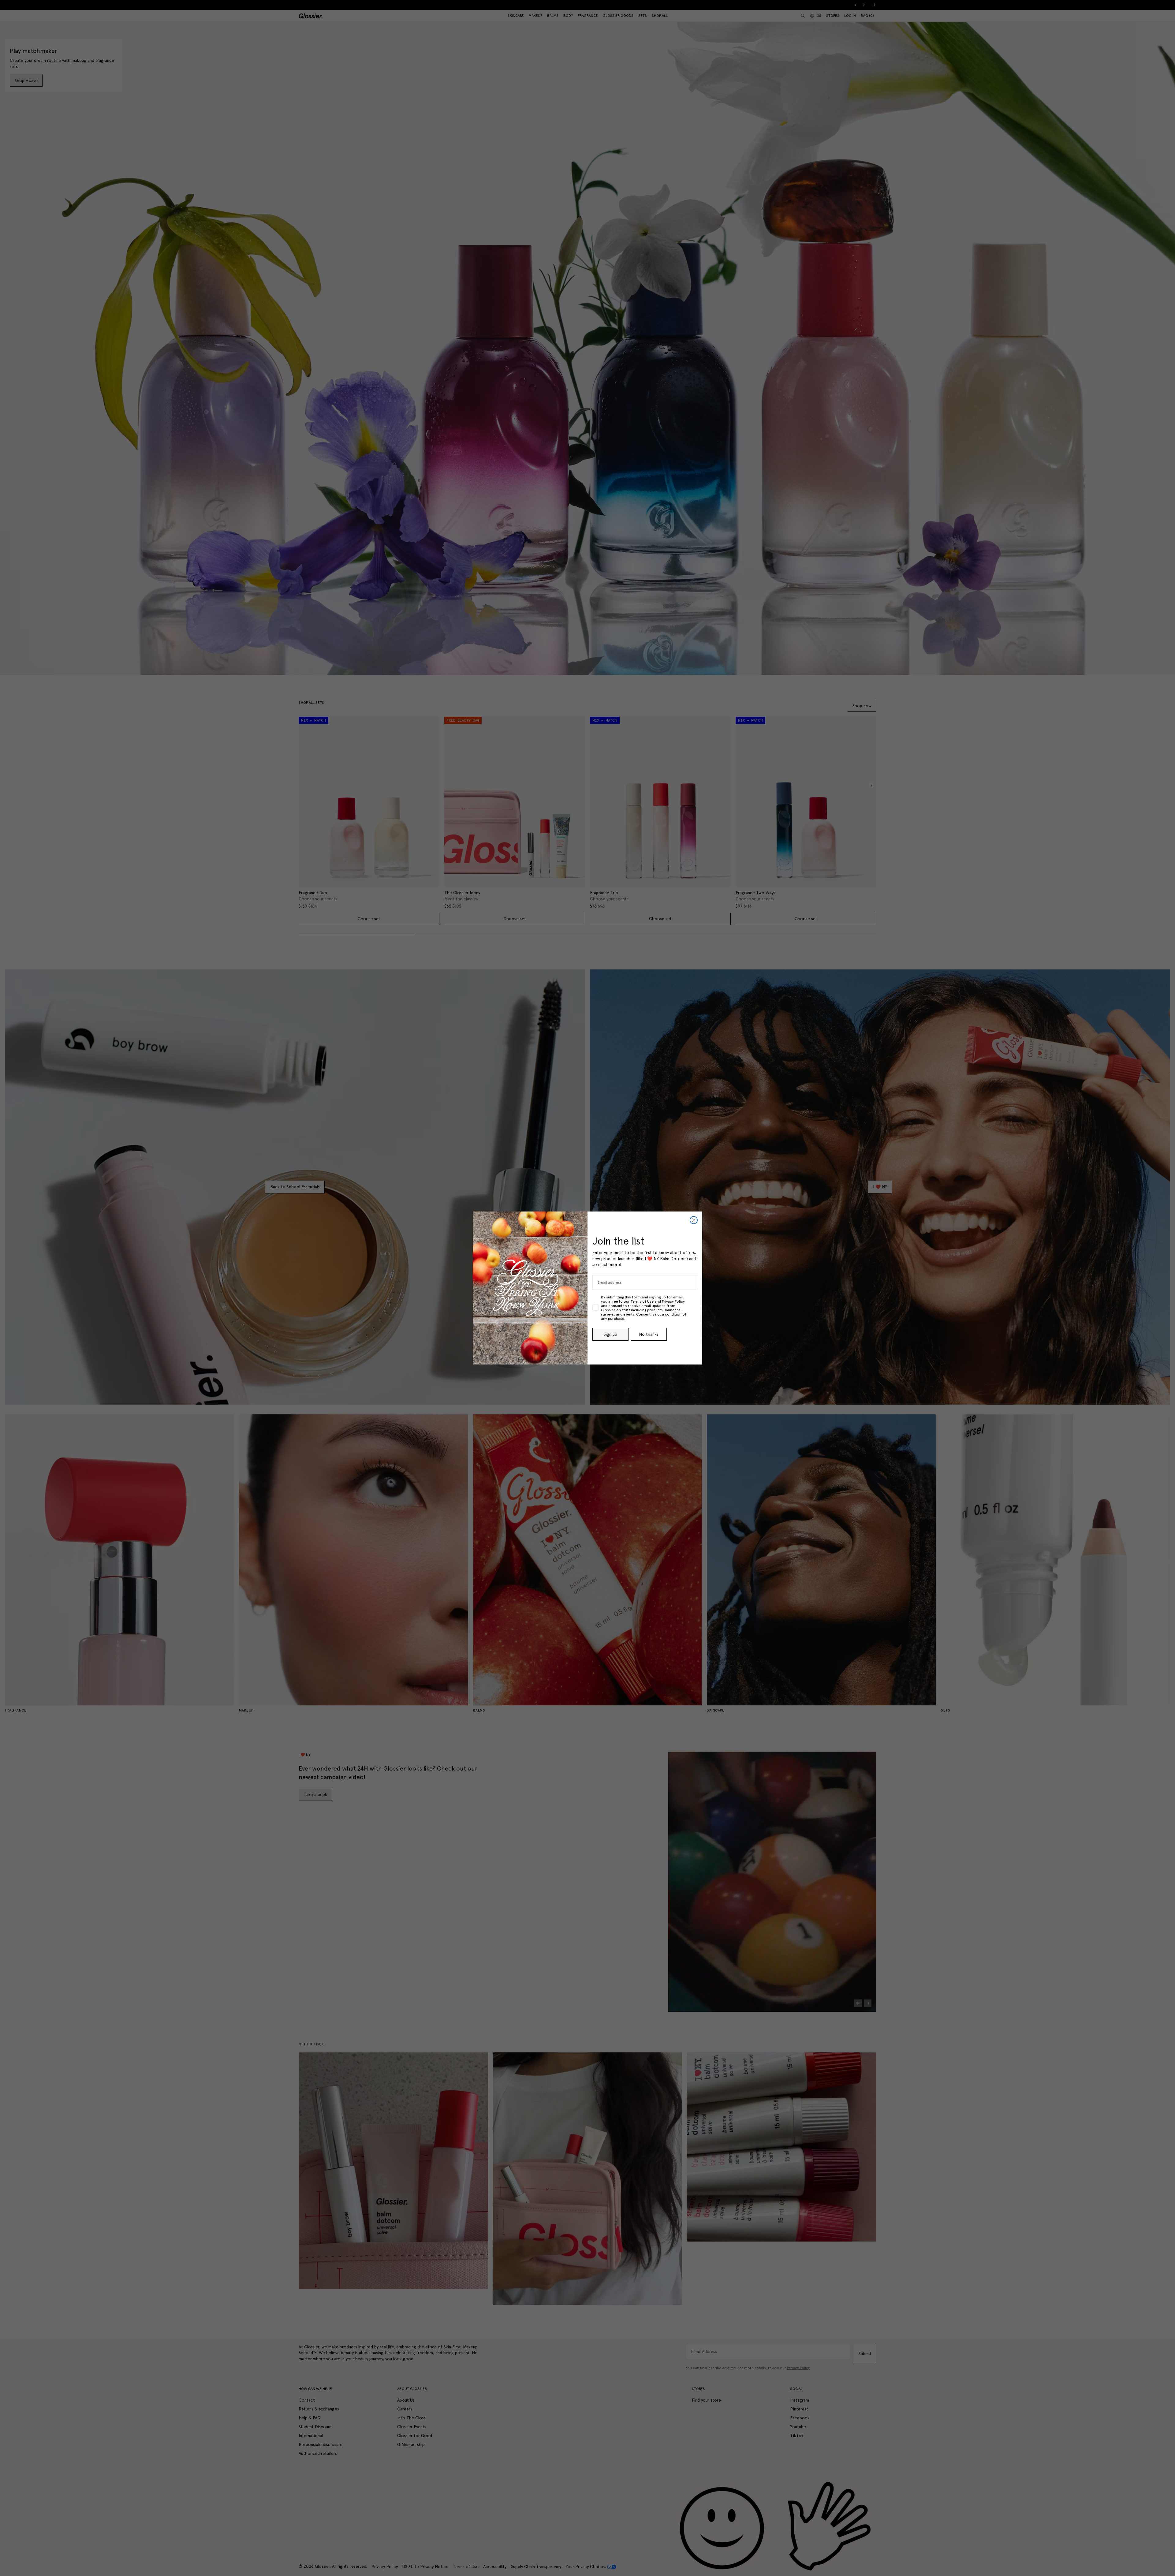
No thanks (649, 1334)
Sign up (610, 1334)
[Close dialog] (694, 1220)
